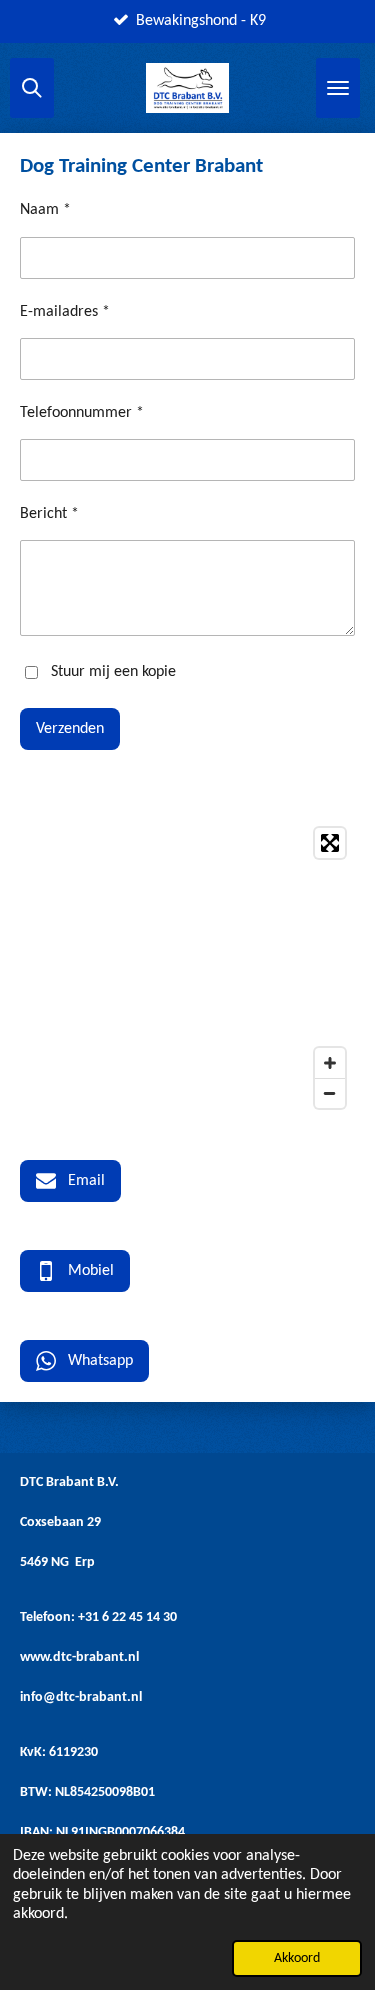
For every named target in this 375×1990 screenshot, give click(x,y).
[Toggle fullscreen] (330, 843)
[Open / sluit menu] (338, 88)
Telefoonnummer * (82, 413)
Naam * (45, 210)
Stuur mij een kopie (113, 672)
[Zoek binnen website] (32, 88)
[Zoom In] (330, 1063)
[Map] (187, 968)
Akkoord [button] (297, 1958)
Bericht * (49, 514)
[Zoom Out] (330, 1093)
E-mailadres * (65, 312)
